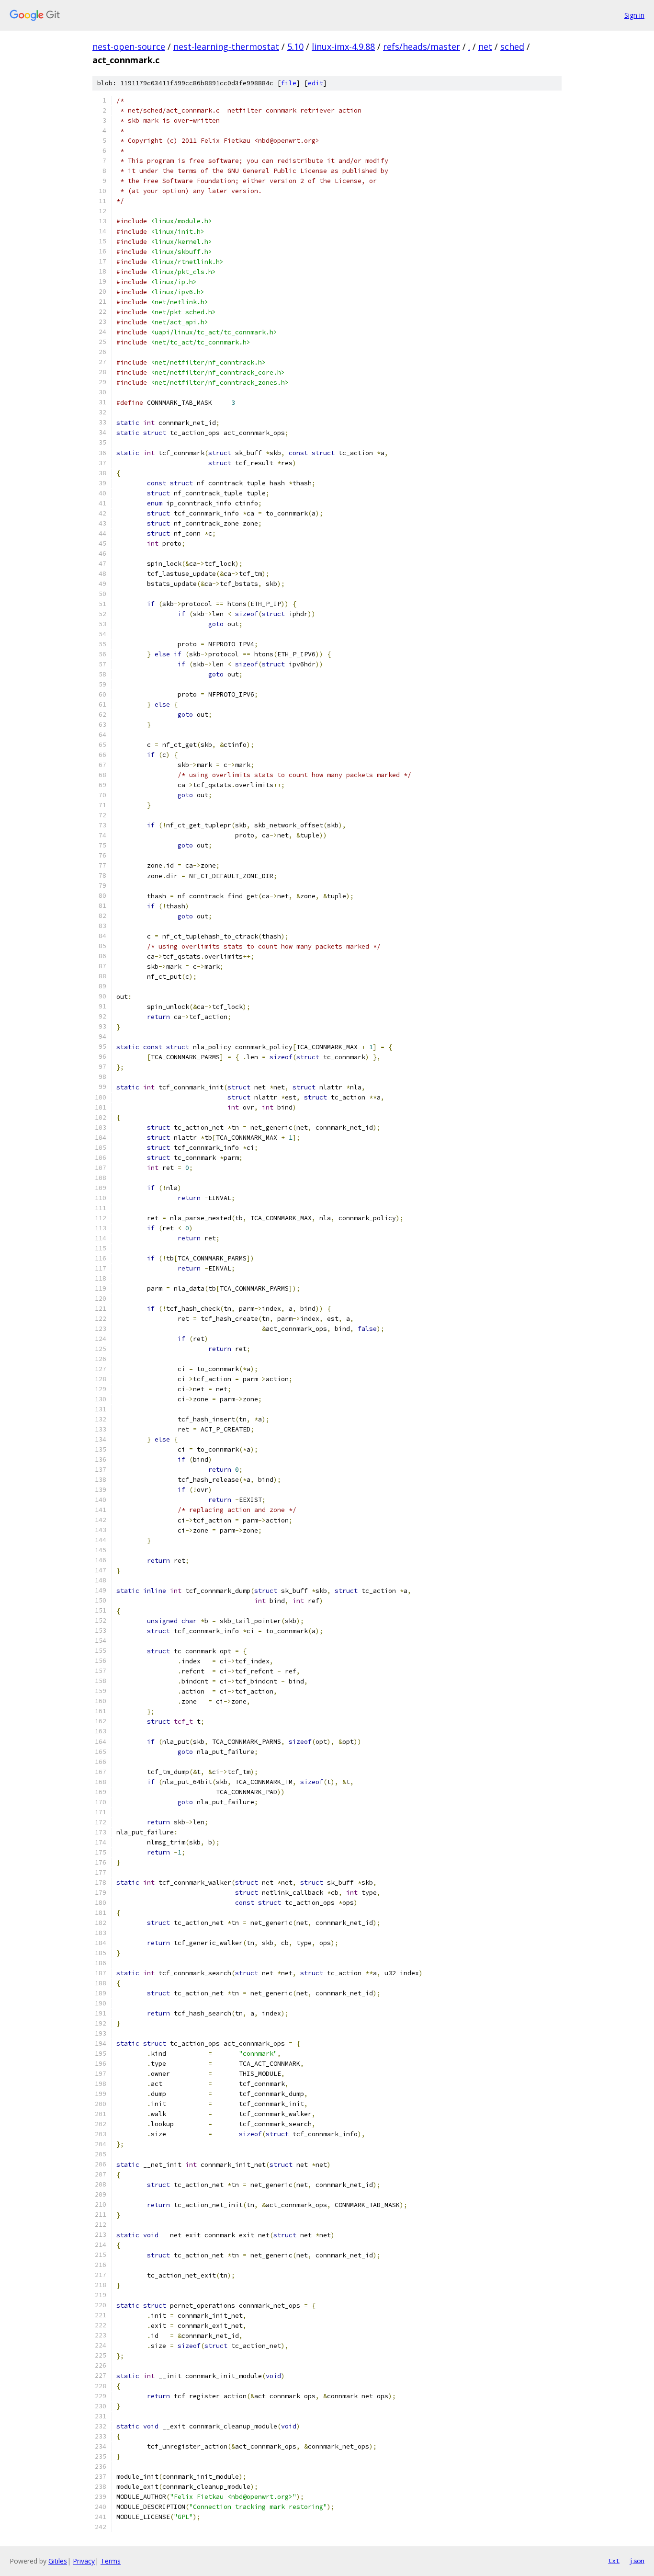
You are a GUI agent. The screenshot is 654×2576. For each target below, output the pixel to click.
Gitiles (58, 2561)
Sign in (634, 15)
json (637, 2561)
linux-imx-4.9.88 (343, 46)
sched (512, 46)
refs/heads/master (422, 46)
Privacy (84, 2561)
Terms (111, 2561)
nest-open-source (129, 46)
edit (316, 83)
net (485, 46)
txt (614, 2561)
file (289, 83)
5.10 (295, 46)
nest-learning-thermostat (226, 46)
